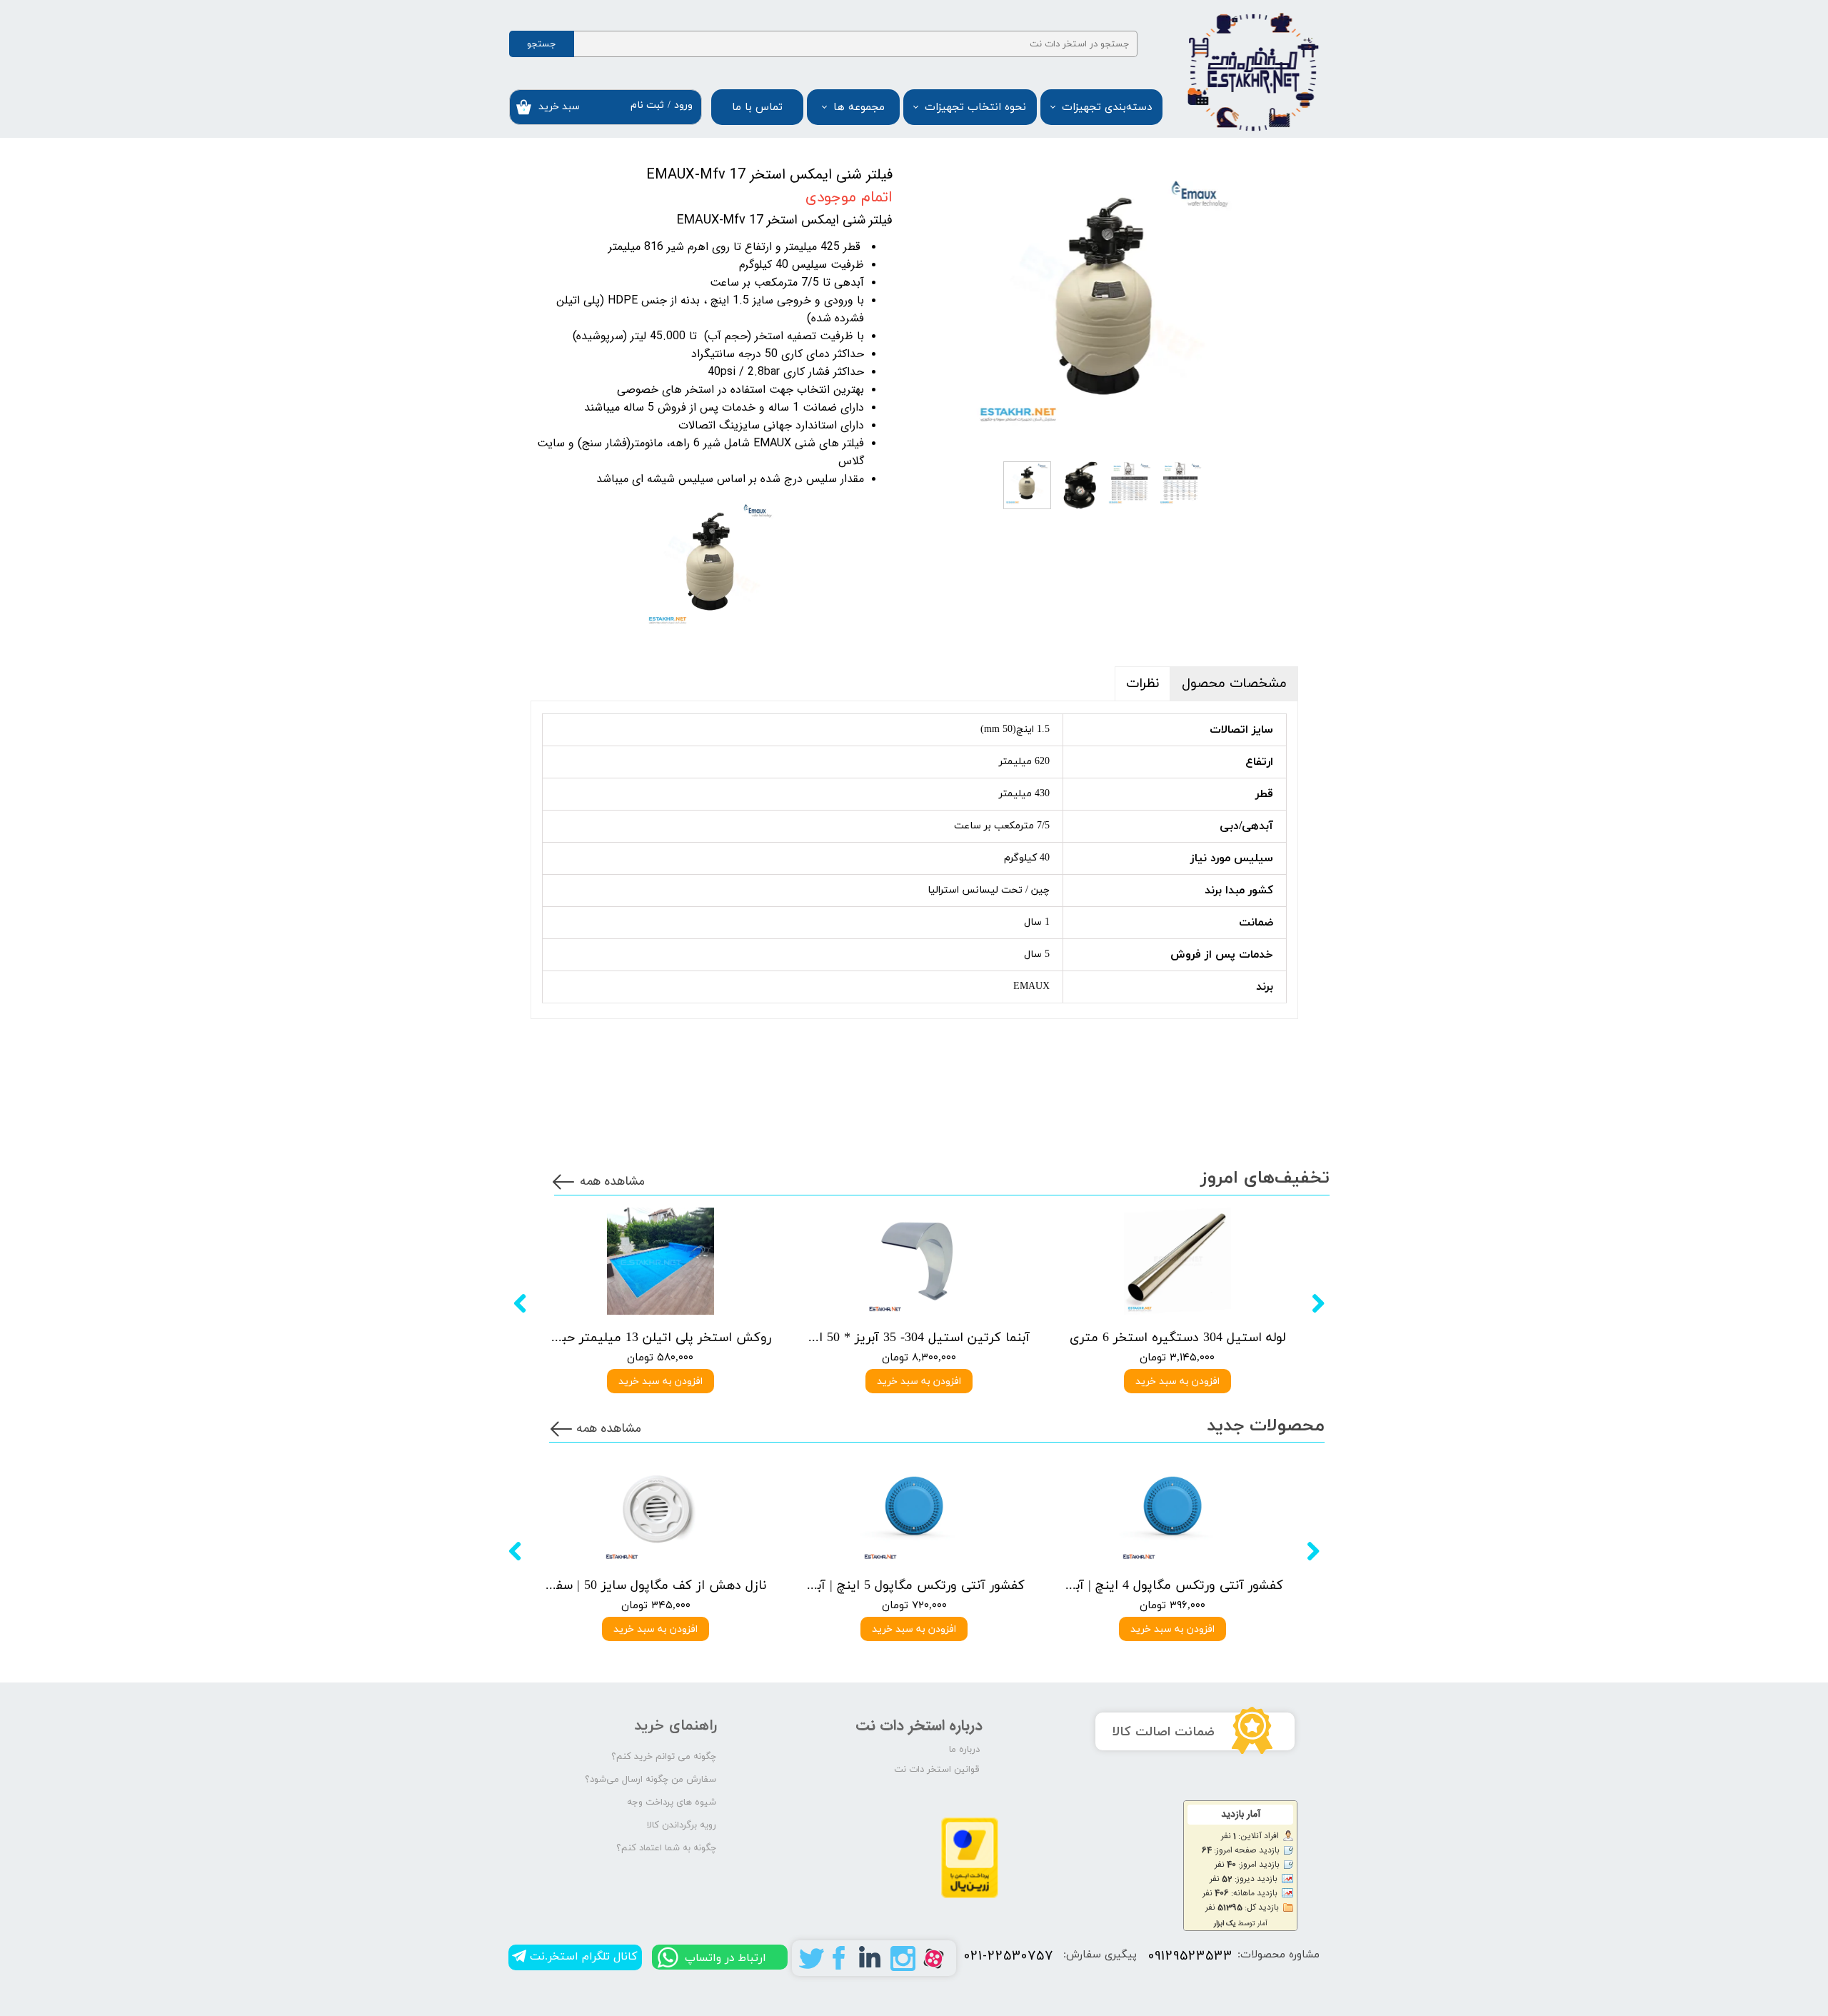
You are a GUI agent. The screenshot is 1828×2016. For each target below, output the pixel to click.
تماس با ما (757, 107)
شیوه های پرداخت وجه (672, 1802)
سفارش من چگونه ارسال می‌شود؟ (651, 1780)
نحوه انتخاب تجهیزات (975, 107)
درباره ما (964, 1750)
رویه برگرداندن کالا (682, 1825)
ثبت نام (647, 105)
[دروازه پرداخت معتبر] (970, 1896)
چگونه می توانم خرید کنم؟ (664, 1757)
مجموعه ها (859, 107)
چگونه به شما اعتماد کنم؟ (666, 1848)
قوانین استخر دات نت (937, 1770)
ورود (683, 105)
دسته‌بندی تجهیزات (1107, 107)
